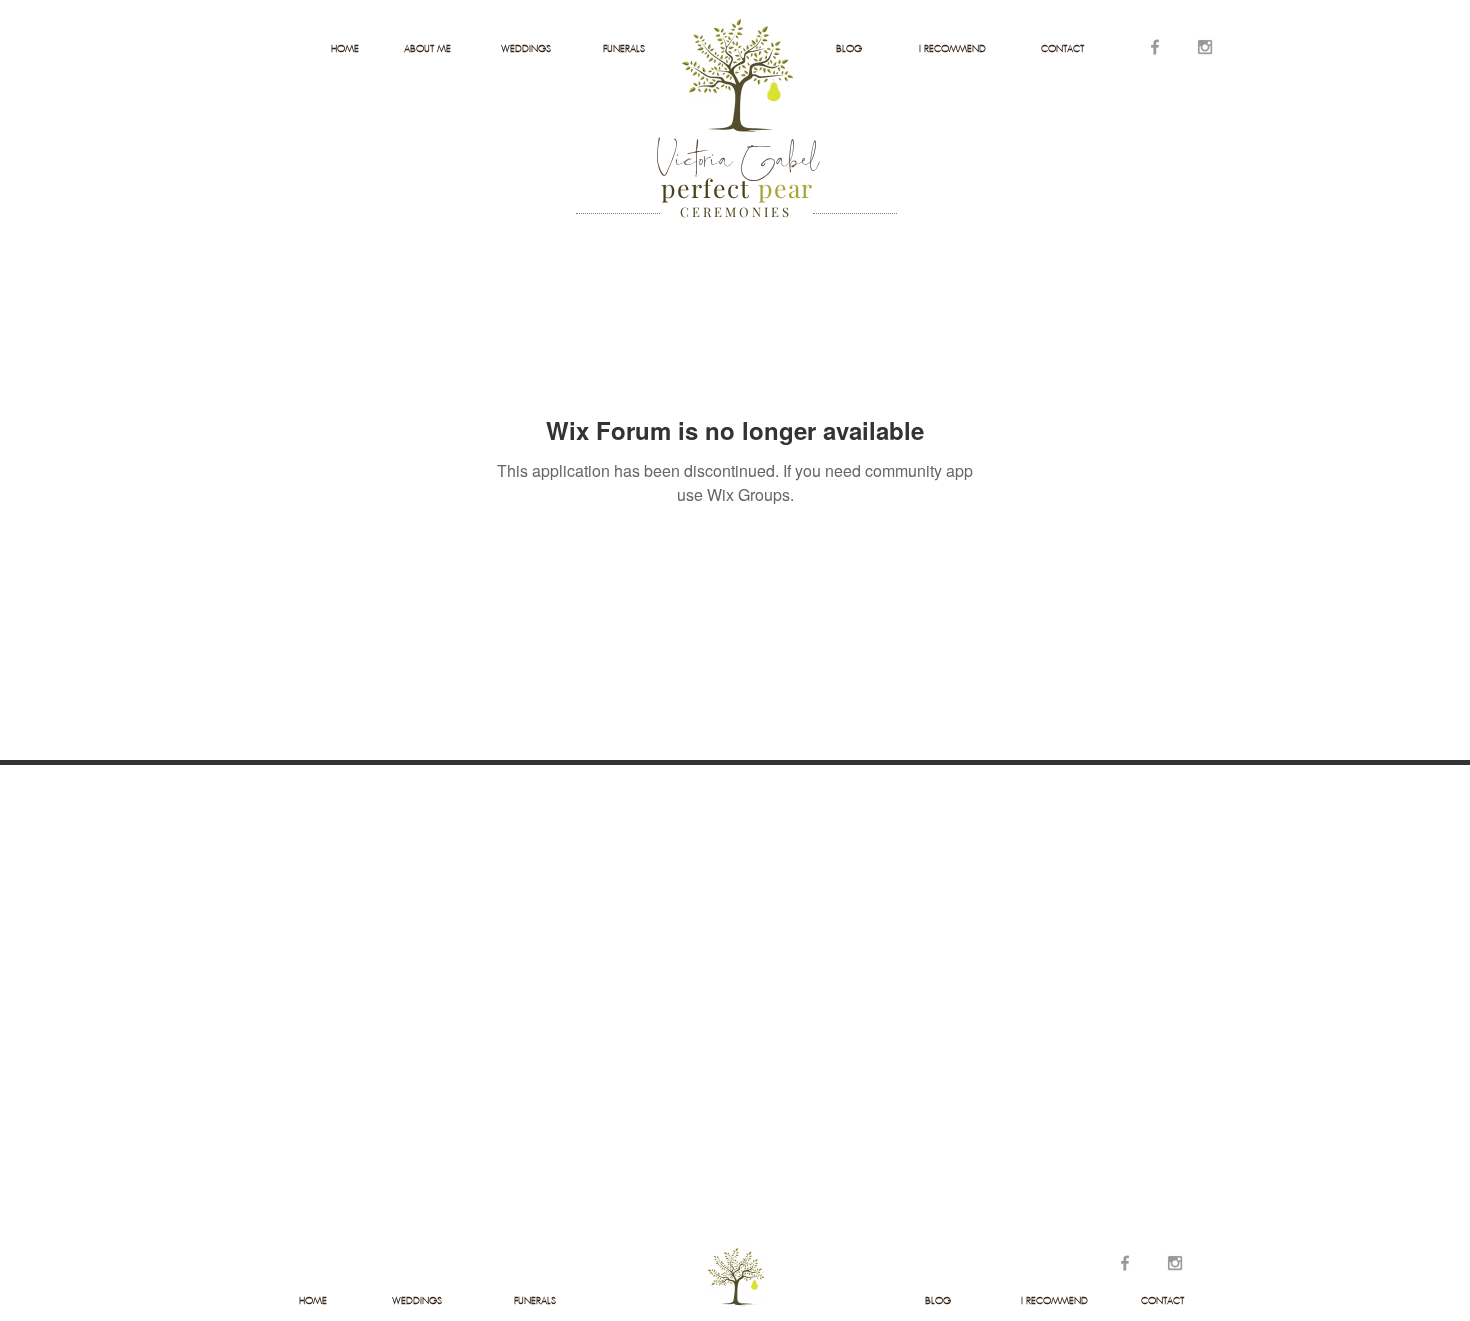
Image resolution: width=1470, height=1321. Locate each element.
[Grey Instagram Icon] (1205, 47)
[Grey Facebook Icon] (1155, 47)
